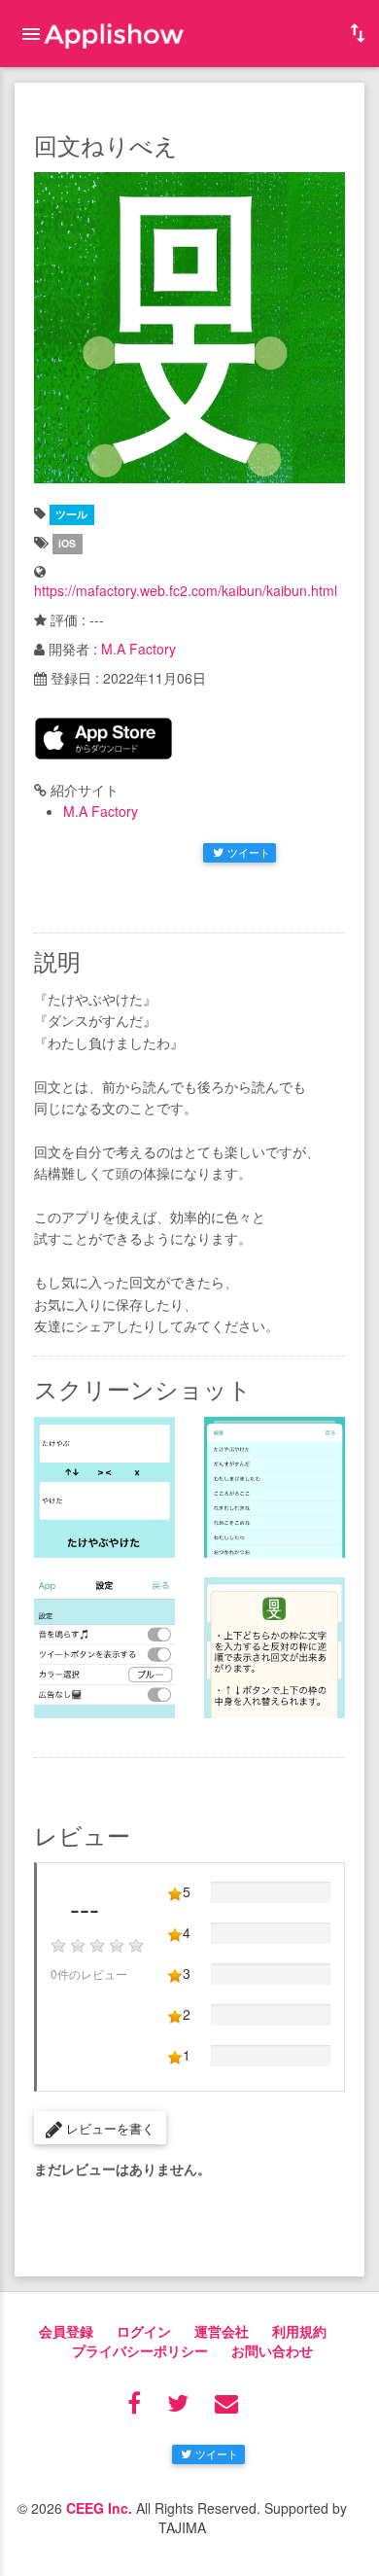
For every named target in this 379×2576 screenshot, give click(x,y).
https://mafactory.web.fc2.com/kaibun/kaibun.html (186, 590)
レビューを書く (108, 2128)
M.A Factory (138, 649)
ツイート (249, 852)
